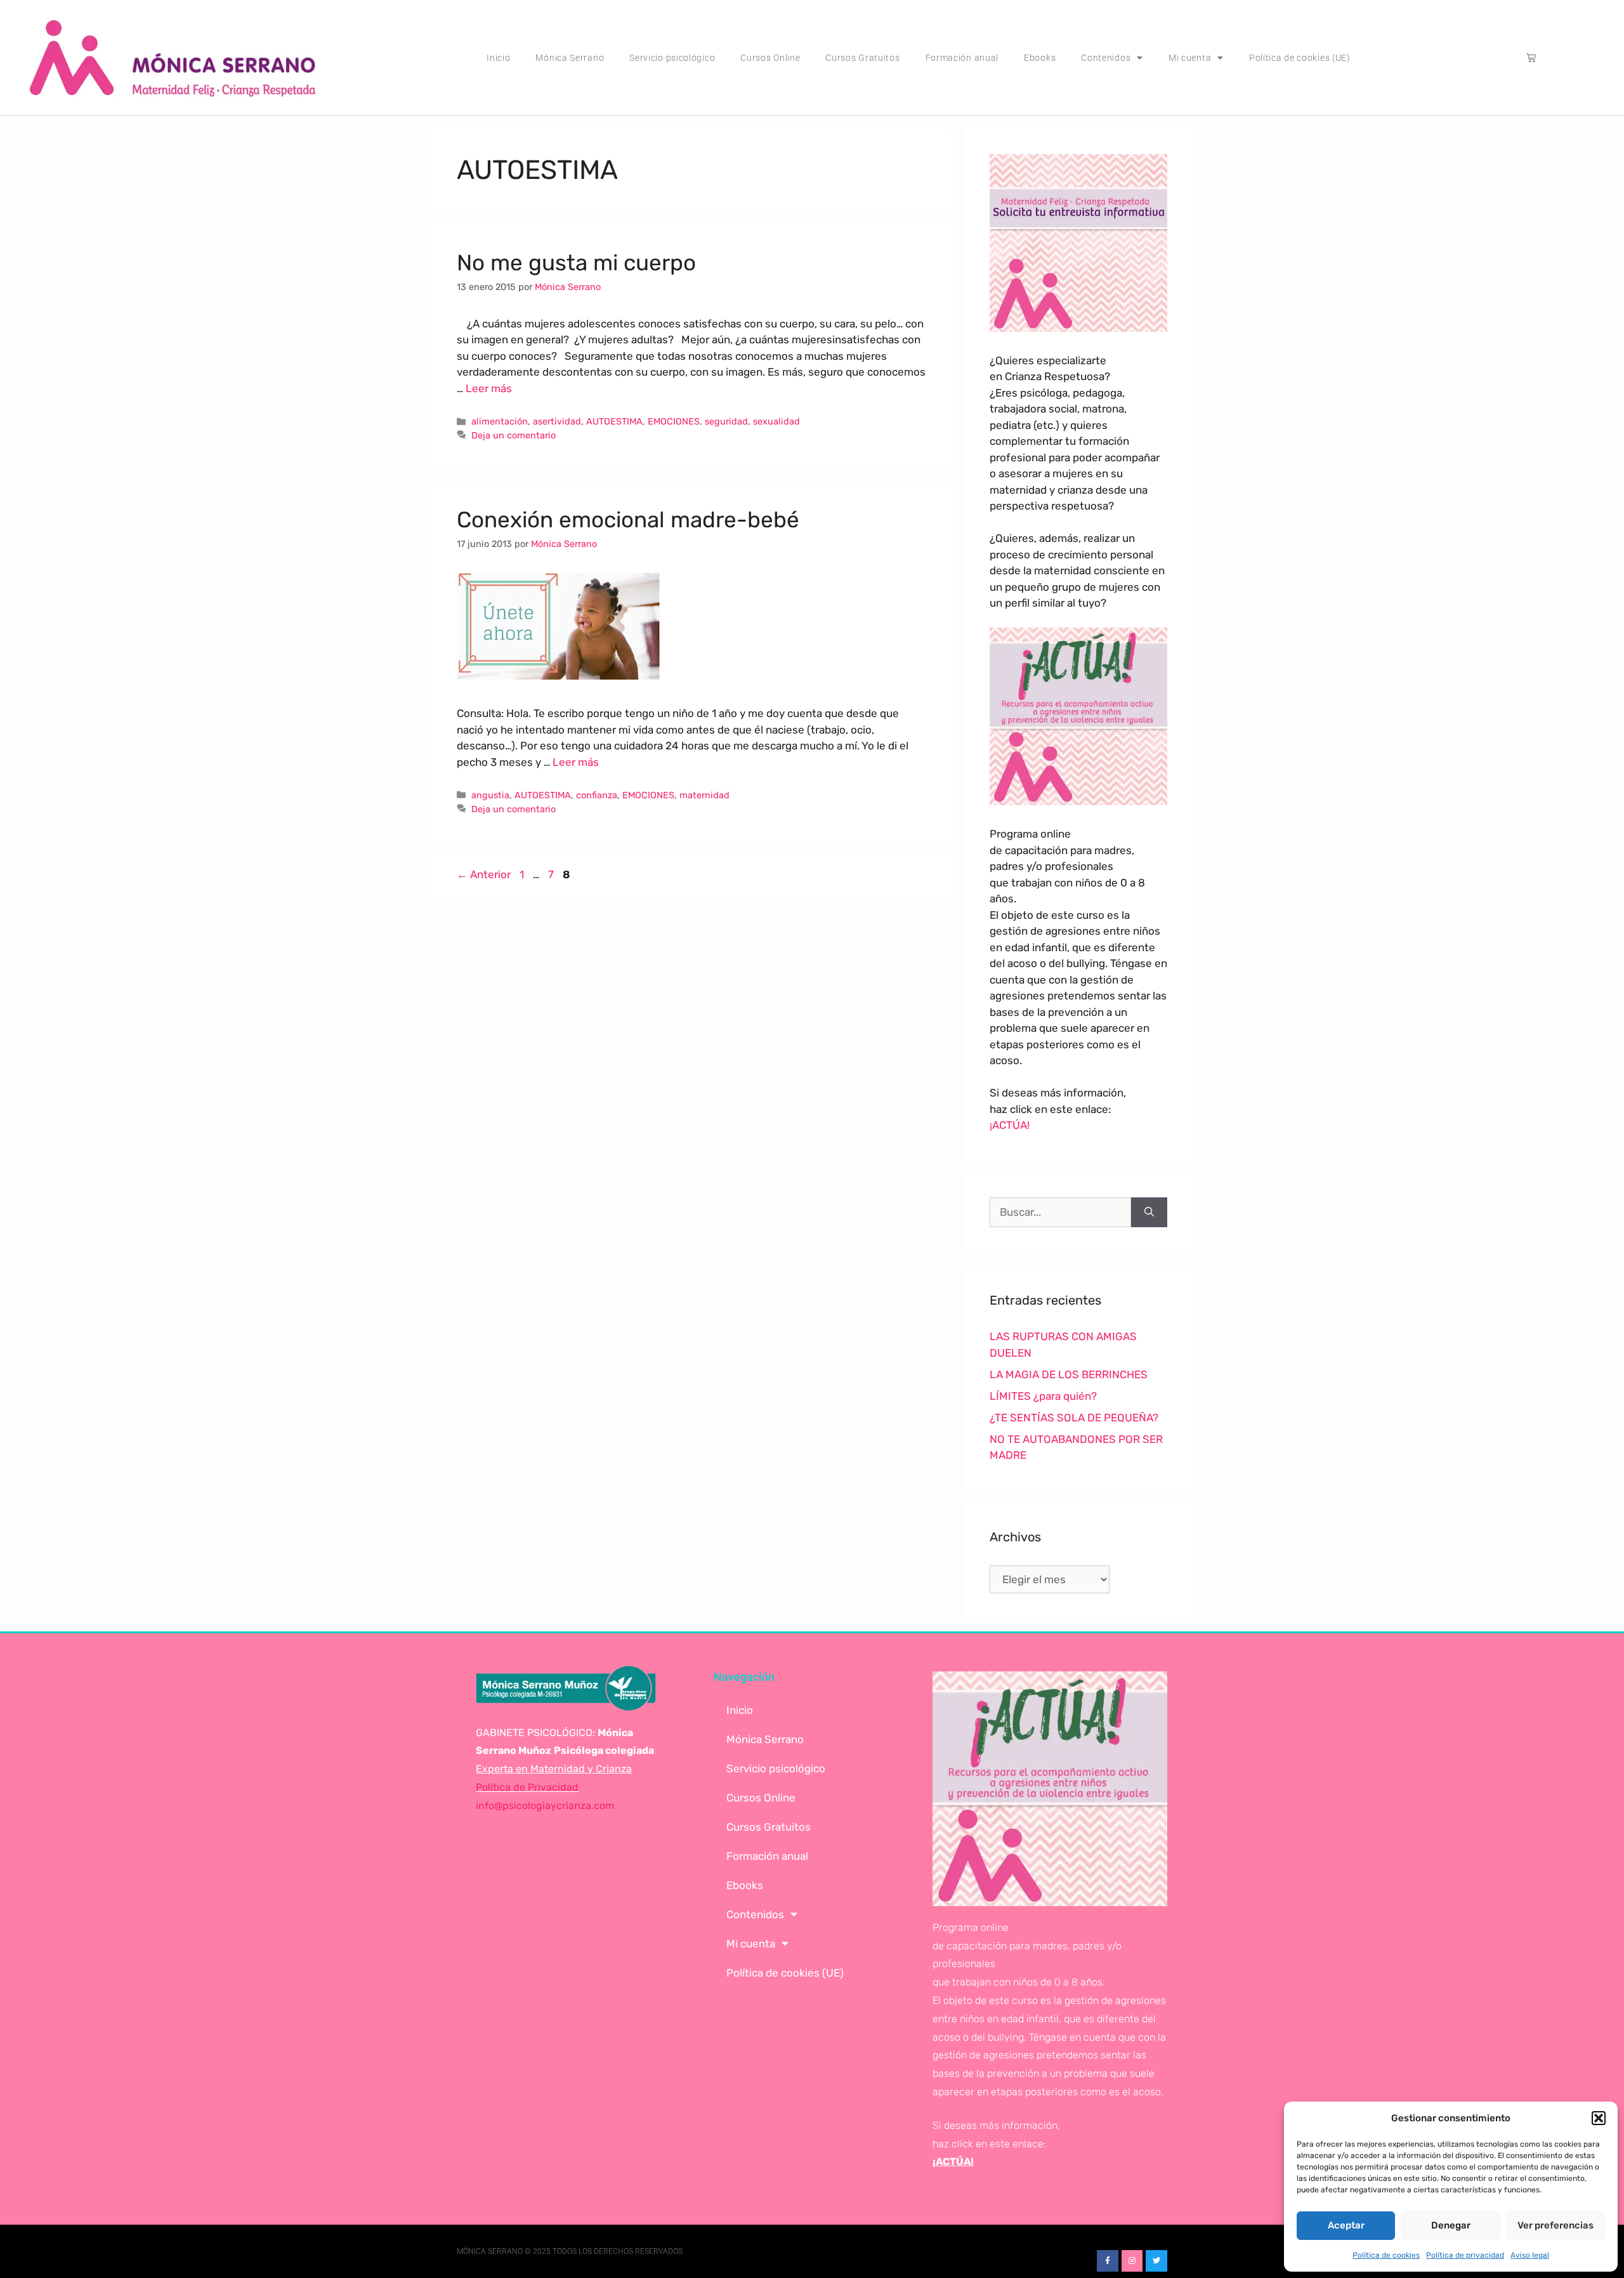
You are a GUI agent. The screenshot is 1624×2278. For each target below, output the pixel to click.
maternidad (704, 795)
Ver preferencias (1555, 2225)
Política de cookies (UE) (1300, 58)
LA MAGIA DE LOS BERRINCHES (1069, 1374)
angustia (490, 795)
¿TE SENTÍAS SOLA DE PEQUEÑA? (1074, 1418)
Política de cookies (1386, 2255)
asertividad (557, 421)
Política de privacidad (1465, 2255)
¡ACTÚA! (1010, 1125)
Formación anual (962, 58)
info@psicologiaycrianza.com (545, 1806)
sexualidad (776, 421)
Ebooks (1040, 58)
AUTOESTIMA (614, 421)
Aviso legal (1530, 2255)
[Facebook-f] (1108, 2261)
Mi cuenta (1190, 58)
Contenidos (1106, 58)
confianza (597, 795)
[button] (1599, 2118)
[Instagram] (1132, 2261)
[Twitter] (1156, 2261)
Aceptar (1346, 2225)
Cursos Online (770, 58)
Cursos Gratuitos (862, 58)
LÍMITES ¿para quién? (1043, 1396)
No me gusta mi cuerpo (576, 263)
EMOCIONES (674, 421)
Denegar (1451, 2225)
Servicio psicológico (672, 58)
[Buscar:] (1060, 1213)
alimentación (500, 421)
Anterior (484, 874)
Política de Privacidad (527, 1787)
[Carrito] (1531, 57)
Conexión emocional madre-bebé (628, 520)
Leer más (489, 388)
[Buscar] (1149, 1213)
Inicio (498, 58)
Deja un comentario (514, 435)
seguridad (726, 421)
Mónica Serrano (570, 58)
